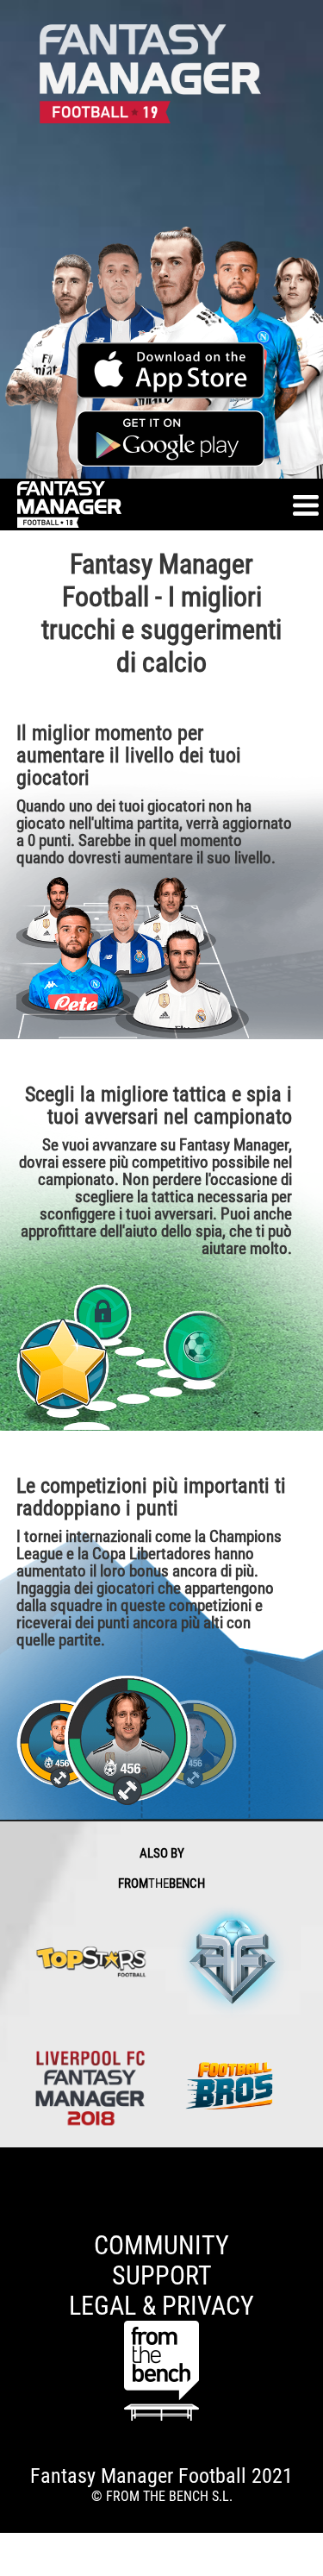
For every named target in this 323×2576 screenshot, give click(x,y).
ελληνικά (26, 2205)
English (20, 2172)
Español (22, 2156)
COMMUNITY (161, 2245)
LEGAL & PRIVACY (161, 2306)
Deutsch (22, 2188)
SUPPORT (162, 2275)
